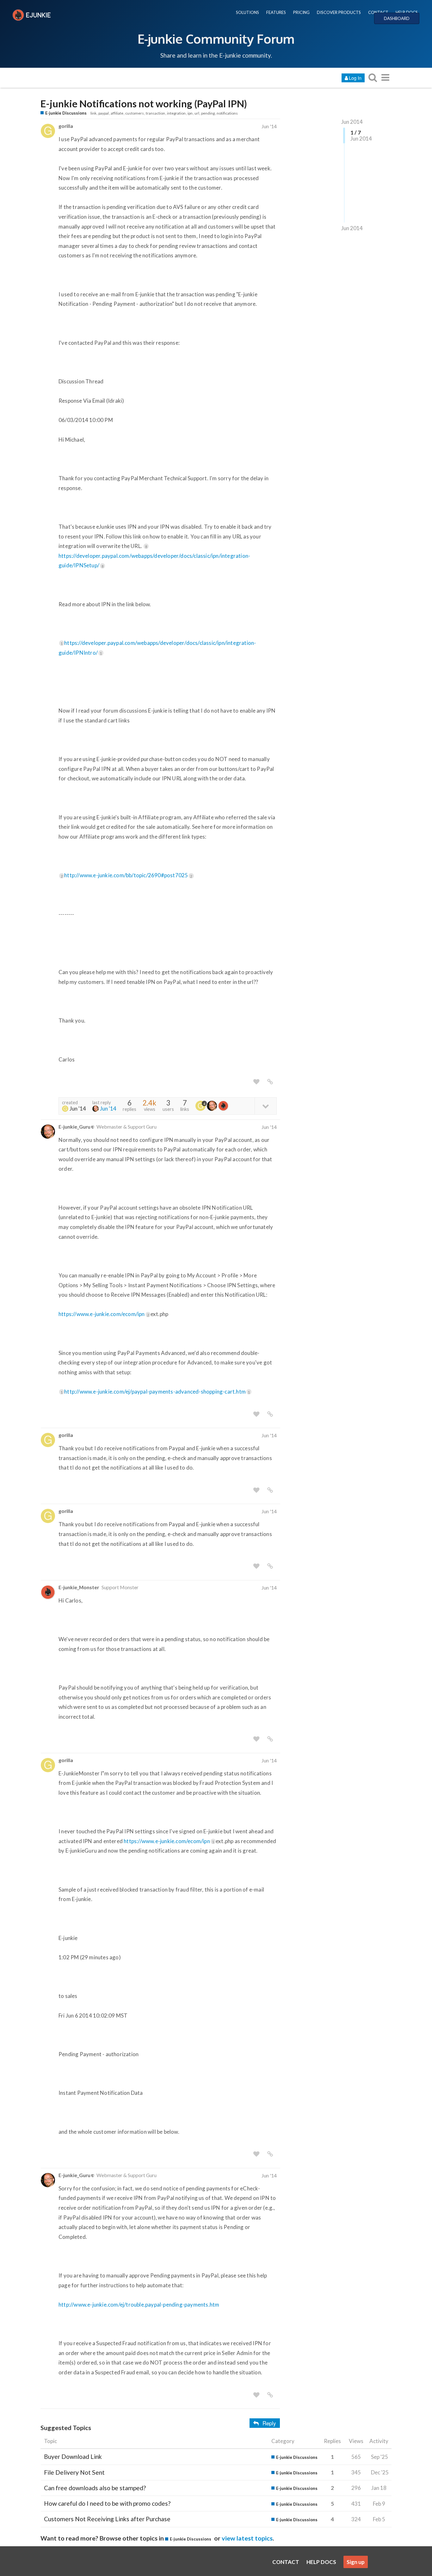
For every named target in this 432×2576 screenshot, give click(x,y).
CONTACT (378, 12)
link (93, 113)
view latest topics (247, 2538)
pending (208, 113)
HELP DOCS (407, 12)
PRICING (301, 12)
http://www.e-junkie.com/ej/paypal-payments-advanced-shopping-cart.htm (157, 1392)
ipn (190, 113)
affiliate (117, 113)
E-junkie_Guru (74, 1127)
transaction (155, 113)
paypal (104, 113)
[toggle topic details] (265, 1106)
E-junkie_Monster (79, 1587)
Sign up (356, 2562)
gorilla (66, 126)
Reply (269, 2423)
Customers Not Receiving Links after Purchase (107, 2519)
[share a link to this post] (270, 1082)
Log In (355, 78)
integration (176, 113)
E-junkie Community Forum (216, 39)
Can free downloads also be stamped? (95, 2488)
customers (135, 113)
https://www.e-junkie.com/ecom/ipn (104, 1314)
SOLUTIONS (247, 12)
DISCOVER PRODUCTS (339, 12)
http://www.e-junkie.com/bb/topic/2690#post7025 (128, 875)
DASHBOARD (397, 18)
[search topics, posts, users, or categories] (373, 77)
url (197, 113)
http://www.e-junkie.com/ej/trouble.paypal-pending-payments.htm (139, 2305)
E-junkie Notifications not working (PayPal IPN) (144, 104)
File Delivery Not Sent (74, 2472)
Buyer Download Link (73, 2456)
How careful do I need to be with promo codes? (107, 2503)
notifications (227, 113)
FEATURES (276, 12)
